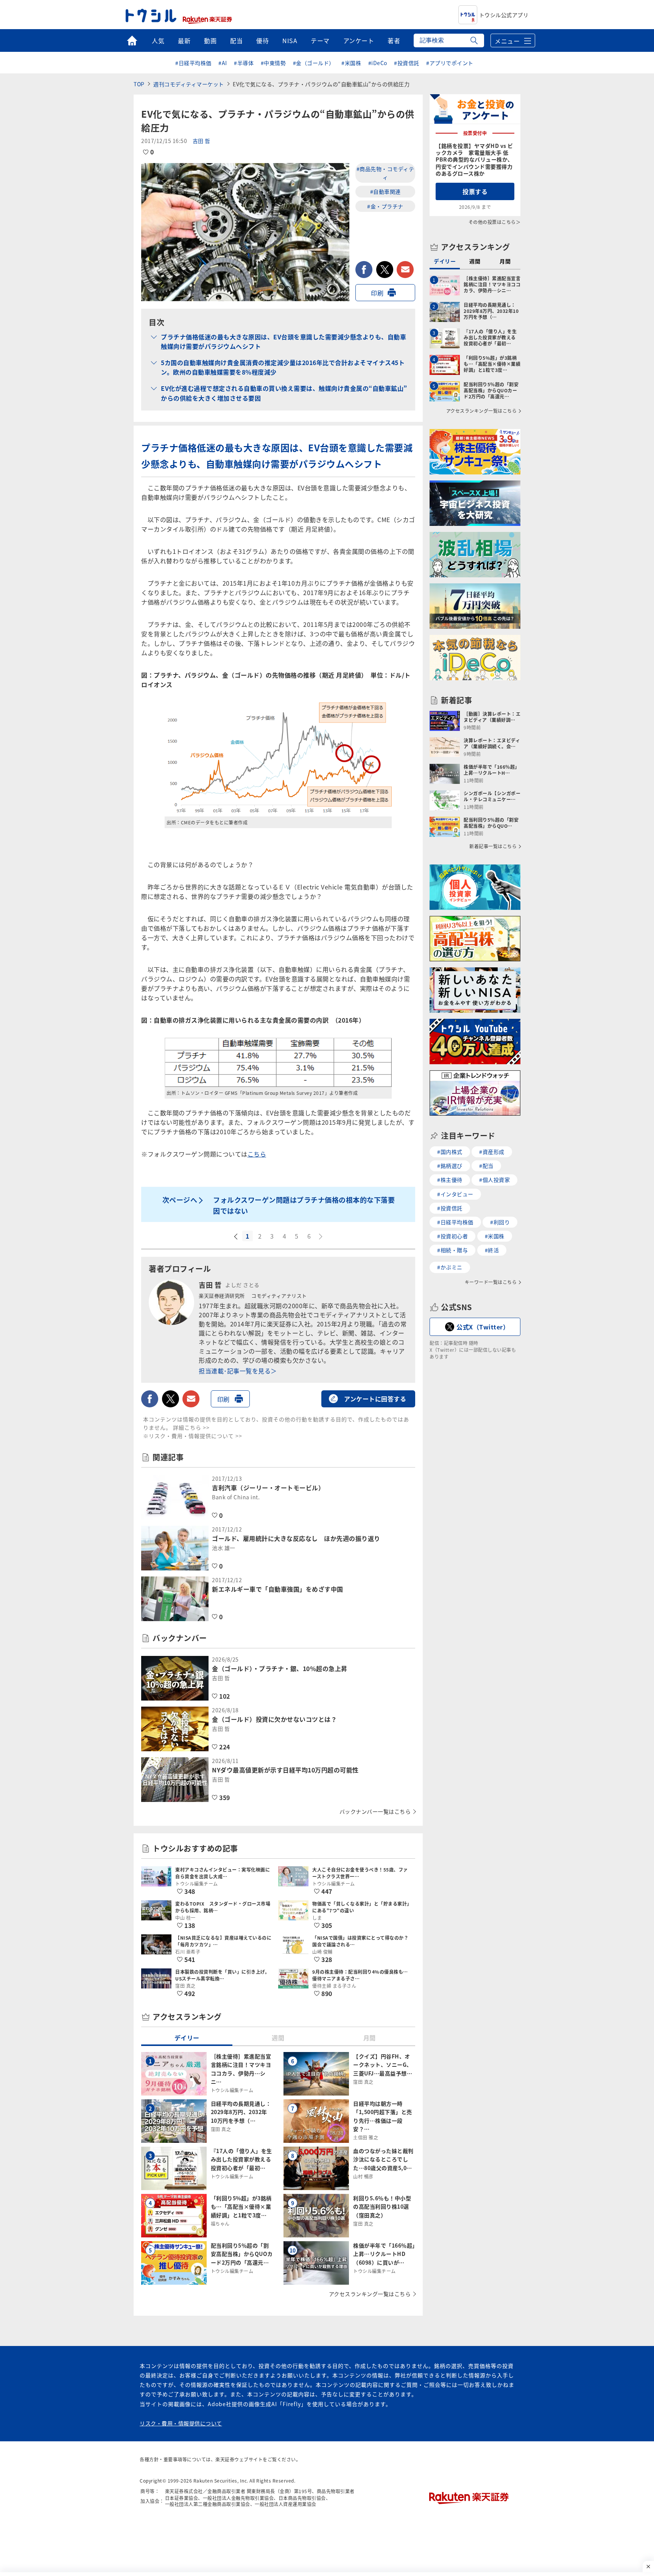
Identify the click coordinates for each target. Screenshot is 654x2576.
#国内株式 (450, 1152)
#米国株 (351, 63)
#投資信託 (407, 63)
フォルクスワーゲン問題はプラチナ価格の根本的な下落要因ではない (304, 1205)
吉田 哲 (202, 141)
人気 (158, 40)
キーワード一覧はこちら (491, 1282)
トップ (132, 40)
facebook (364, 270)
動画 (210, 40)
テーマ (320, 40)
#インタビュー (455, 1194)
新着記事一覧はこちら (493, 846)
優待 (262, 40)
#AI (223, 63)
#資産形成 (492, 1152)
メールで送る (405, 270)
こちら (257, 1154)
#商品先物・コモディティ (385, 173)
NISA (290, 40)
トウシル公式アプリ (504, 15)
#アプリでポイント (450, 63)
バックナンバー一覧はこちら (375, 1811)
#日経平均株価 (193, 63)
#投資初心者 (452, 1236)
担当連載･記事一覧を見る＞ (238, 1371)
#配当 (486, 1166)
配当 (236, 40)
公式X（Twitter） (483, 1327)
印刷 (377, 293)
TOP (139, 84)
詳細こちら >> (191, 1427)
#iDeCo (378, 63)
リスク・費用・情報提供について (181, 2423)
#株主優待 (450, 1180)
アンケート (359, 40)
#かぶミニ (450, 1267)
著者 (394, 40)
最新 (184, 40)
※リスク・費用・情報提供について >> (193, 1436)
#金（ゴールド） (314, 63)
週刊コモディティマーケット (189, 84)
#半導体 (244, 63)
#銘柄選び (450, 1166)
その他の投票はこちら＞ (495, 222)
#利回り (500, 1222)
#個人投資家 (494, 1180)
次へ (321, 1237)
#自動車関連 (385, 191)
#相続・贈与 (452, 1250)
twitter (385, 270)
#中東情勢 (273, 63)
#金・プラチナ (385, 206)
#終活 (492, 1250)
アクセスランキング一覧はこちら (370, 2294)
